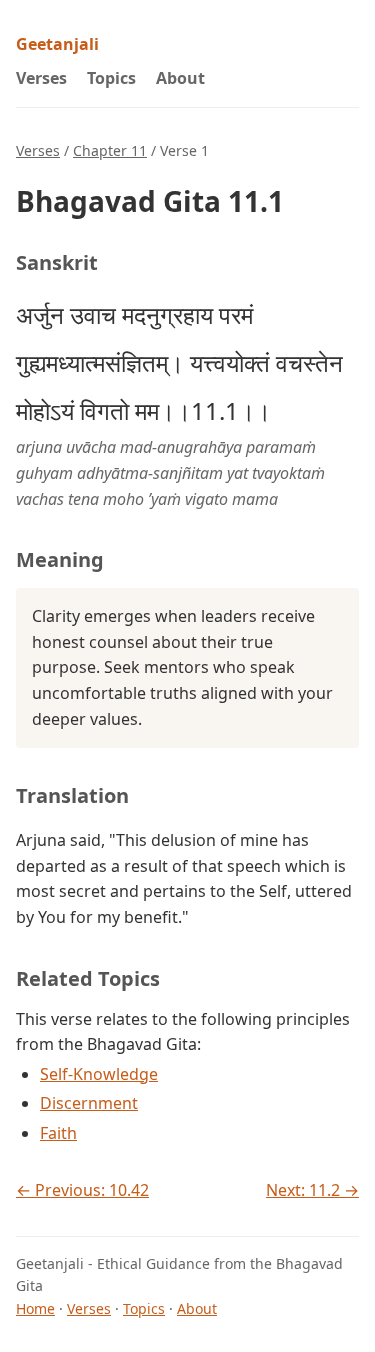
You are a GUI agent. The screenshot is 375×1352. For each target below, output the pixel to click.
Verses (41, 78)
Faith (58, 1133)
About (180, 78)
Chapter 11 (110, 150)
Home (35, 1308)
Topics (111, 78)
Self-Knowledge (99, 1074)
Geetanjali (57, 44)
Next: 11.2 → (312, 1190)
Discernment (89, 1103)
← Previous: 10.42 (82, 1190)
